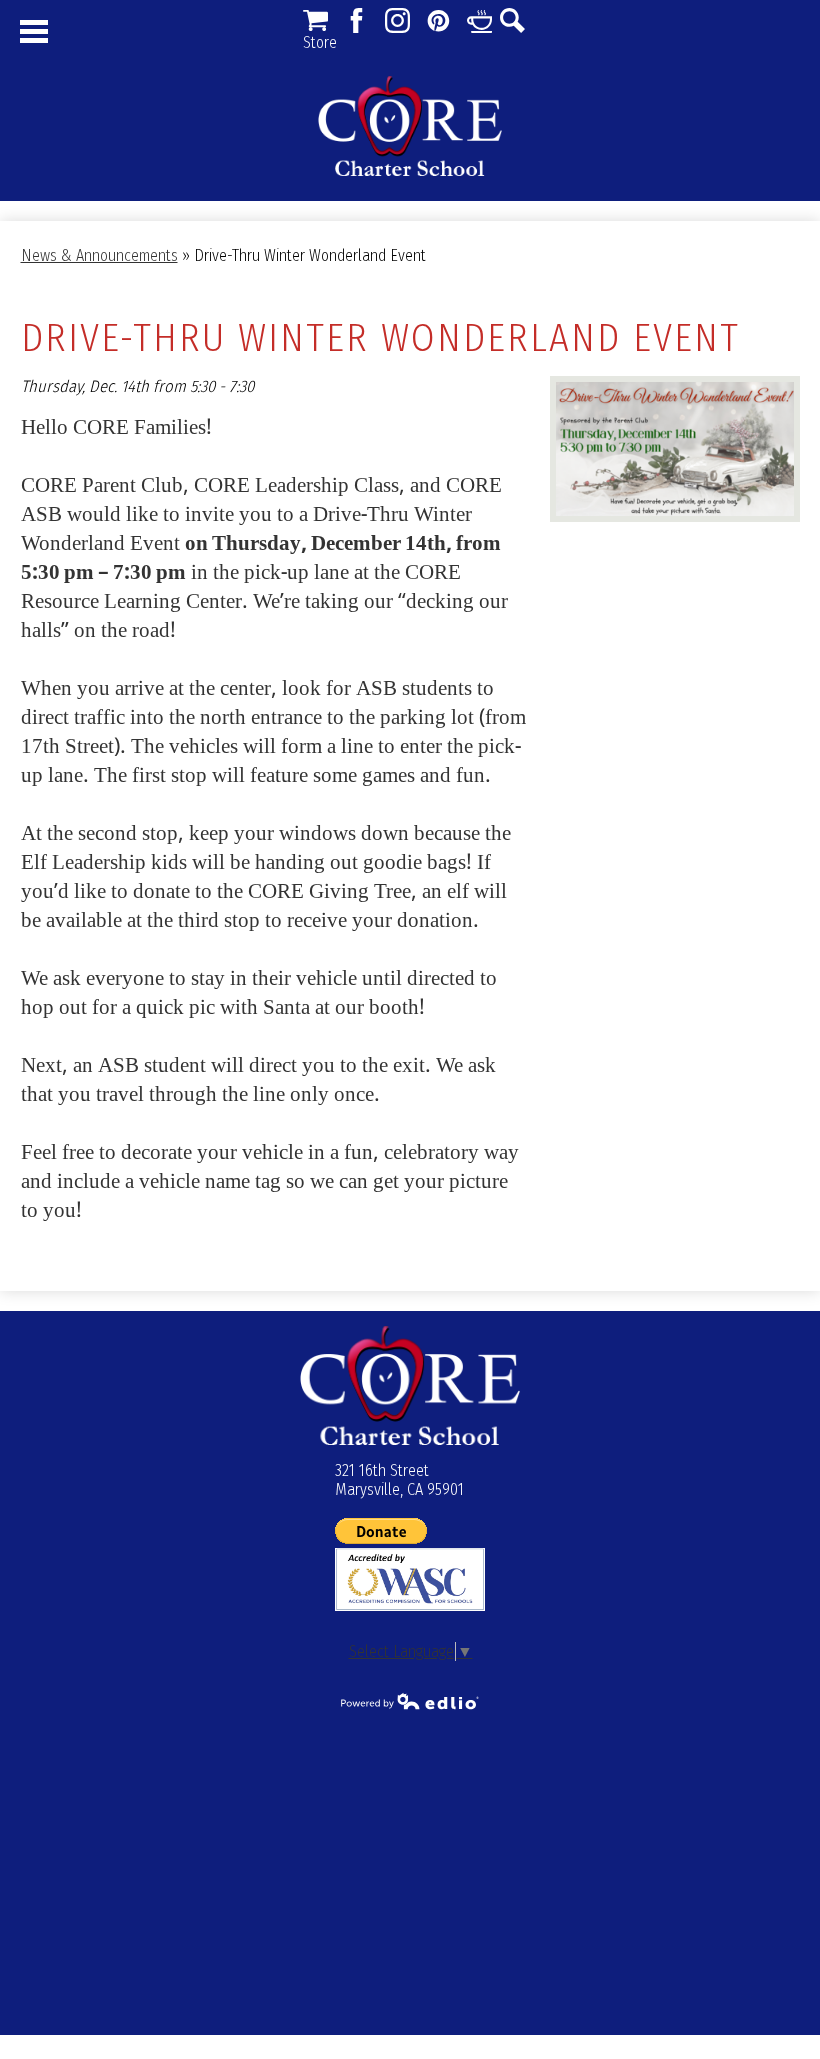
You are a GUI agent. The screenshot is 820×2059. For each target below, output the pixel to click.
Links (479, 20)
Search (512, 20)
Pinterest (438, 20)
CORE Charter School (410, 126)
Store (315, 20)
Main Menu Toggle (34, 31)
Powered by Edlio (410, 1701)
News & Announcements (99, 255)
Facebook (356, 20)
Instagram (397, 20)
